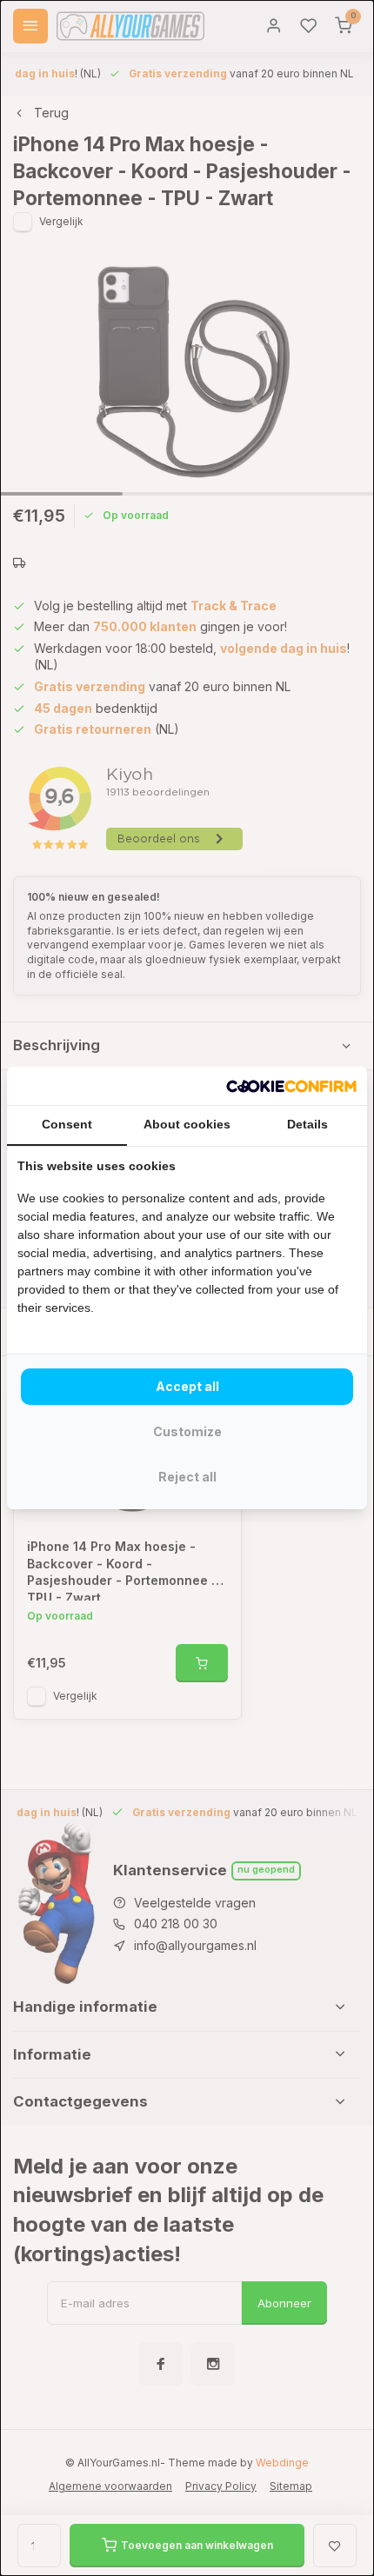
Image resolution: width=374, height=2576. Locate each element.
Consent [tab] (67, 1124)
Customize (187, 1431)
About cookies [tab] (187, 1124)
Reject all (187, 1477)
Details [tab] (307, 1124)
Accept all (187, 1386)
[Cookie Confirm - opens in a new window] (291, 1086)
